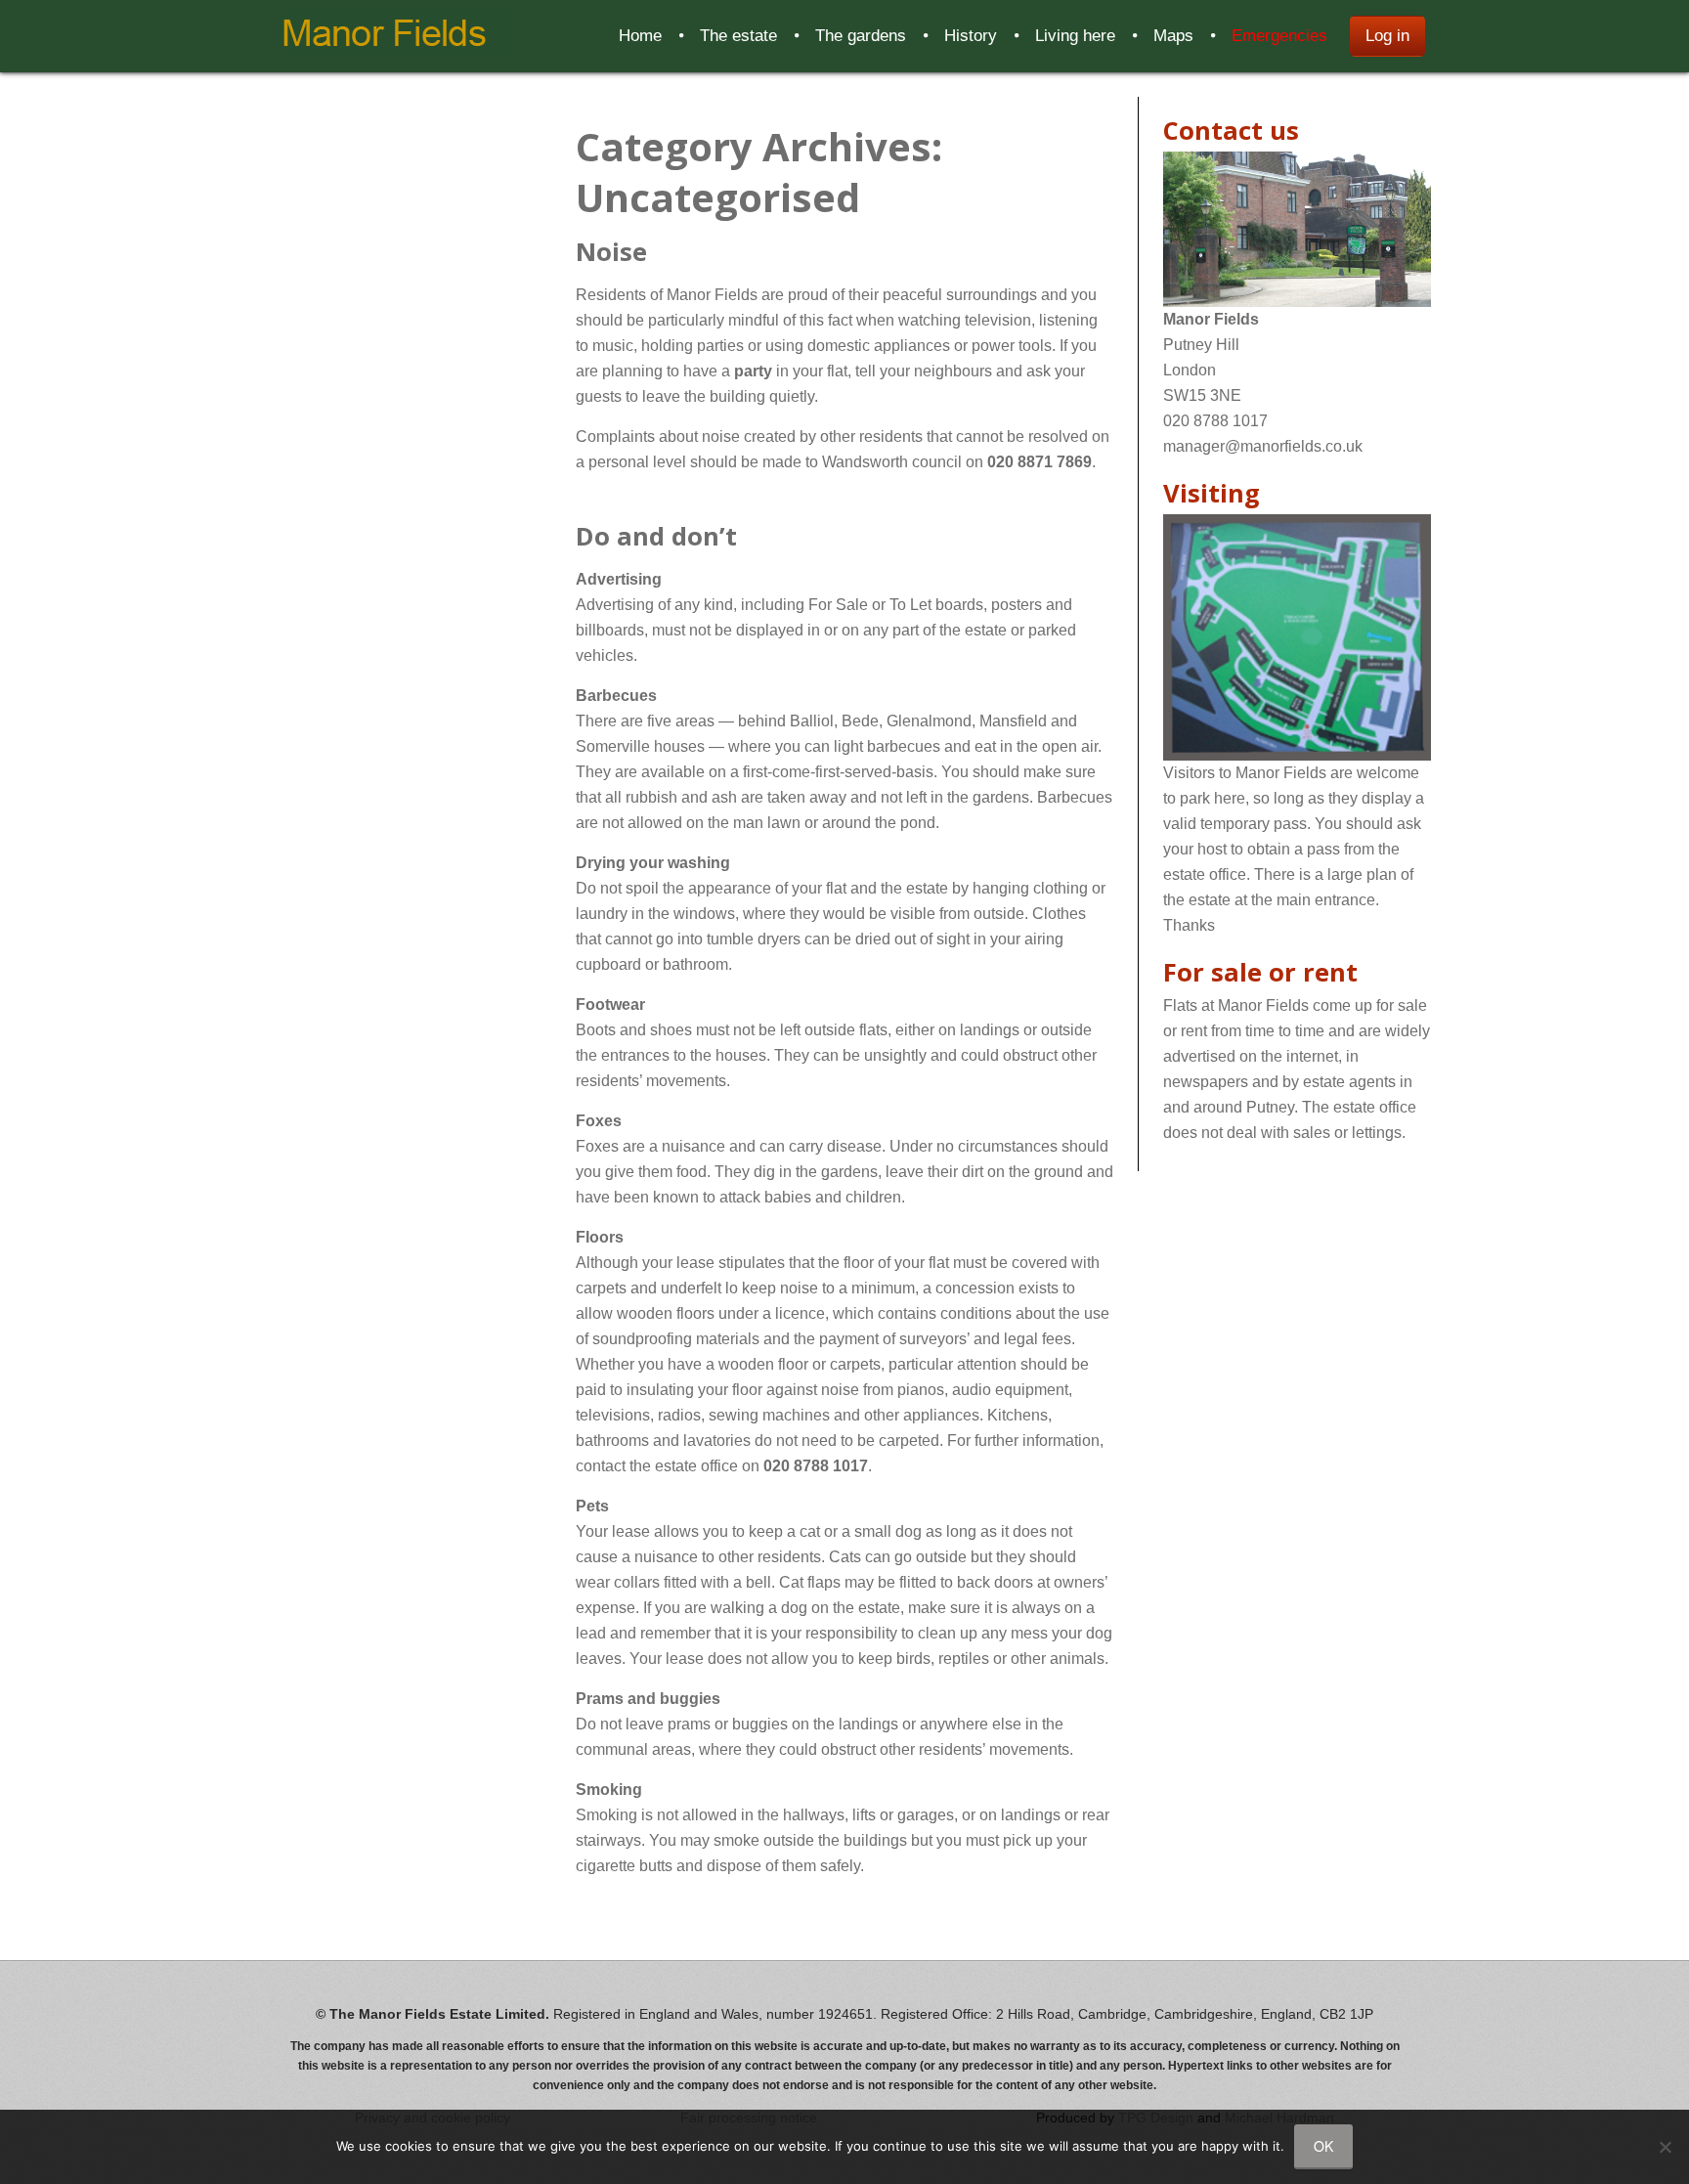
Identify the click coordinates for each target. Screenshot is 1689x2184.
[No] (1665, 2147)
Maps (1173, 36)
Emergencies (1279, 36)
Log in (1387, 36)
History (971, 36)
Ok (1323, 2146)
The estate (738, 36)
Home (640, 36)
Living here (1075, 36)
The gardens (861, 36)
